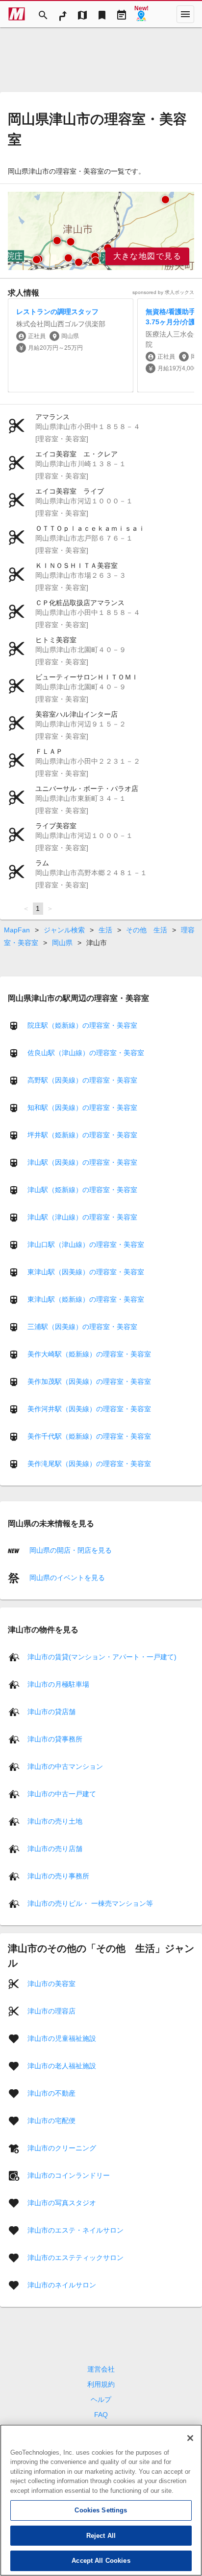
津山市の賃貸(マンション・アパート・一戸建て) (102, 1656)
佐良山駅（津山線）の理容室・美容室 (86, 1053)
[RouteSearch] (63, 14)
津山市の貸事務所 (55, 1739)
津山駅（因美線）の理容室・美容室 (82, 1162)
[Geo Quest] (141, 14)
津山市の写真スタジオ (62, 2202)
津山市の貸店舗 (51, 1711)
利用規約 (101, 2384)
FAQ (101, 2415)
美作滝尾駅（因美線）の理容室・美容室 (89, 1464)
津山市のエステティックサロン (76, 2257)
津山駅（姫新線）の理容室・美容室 (82, 1190)
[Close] (190, 2438)
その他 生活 (147, 930)
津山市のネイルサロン (62, 2284)
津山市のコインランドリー (69, 2175)
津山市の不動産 (51, 2093)
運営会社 (101, 2369)
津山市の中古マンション (65, 1766)
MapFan (17, 930)
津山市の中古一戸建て (62, 1793)
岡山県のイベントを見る (66, 1578)
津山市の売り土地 (55, 1821)
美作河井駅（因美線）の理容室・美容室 (89, 1409)
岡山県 (62, 943)
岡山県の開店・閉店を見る (70, 1550)
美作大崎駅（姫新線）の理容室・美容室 (89, 1354)
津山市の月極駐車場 (58, 1684)
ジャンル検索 (64, 930)
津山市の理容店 (51, 2011)
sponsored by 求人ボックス (163, 292)
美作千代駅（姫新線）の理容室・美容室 (89, 1436)
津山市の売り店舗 (55, 1848)
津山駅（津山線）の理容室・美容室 (82, 1217)
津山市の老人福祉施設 (62, 2065)
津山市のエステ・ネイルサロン (76, 2230)
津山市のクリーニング (62, 2147)
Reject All (101, 2536)
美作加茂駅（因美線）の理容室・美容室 (89, 1381)
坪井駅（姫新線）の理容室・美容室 (82, 1135)
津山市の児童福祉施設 (62, 2038)
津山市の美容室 (51, 1983)
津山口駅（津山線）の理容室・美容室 (86, 1244)
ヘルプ (101, 2399)
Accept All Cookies (101, 2561)
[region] (101, 231)
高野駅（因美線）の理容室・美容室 (82, 1080)
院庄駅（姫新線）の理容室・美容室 (82, 1025)
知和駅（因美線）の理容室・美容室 (82, 1107)
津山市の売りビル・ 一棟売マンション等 (90, 1903)
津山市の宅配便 (51, 2120)
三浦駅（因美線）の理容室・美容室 (82, 1327)
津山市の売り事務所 (58, 1876)
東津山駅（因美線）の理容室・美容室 (86, 1272)
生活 (105, 930)
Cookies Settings (101, 2510)
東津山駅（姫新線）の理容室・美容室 (86, 1299)
